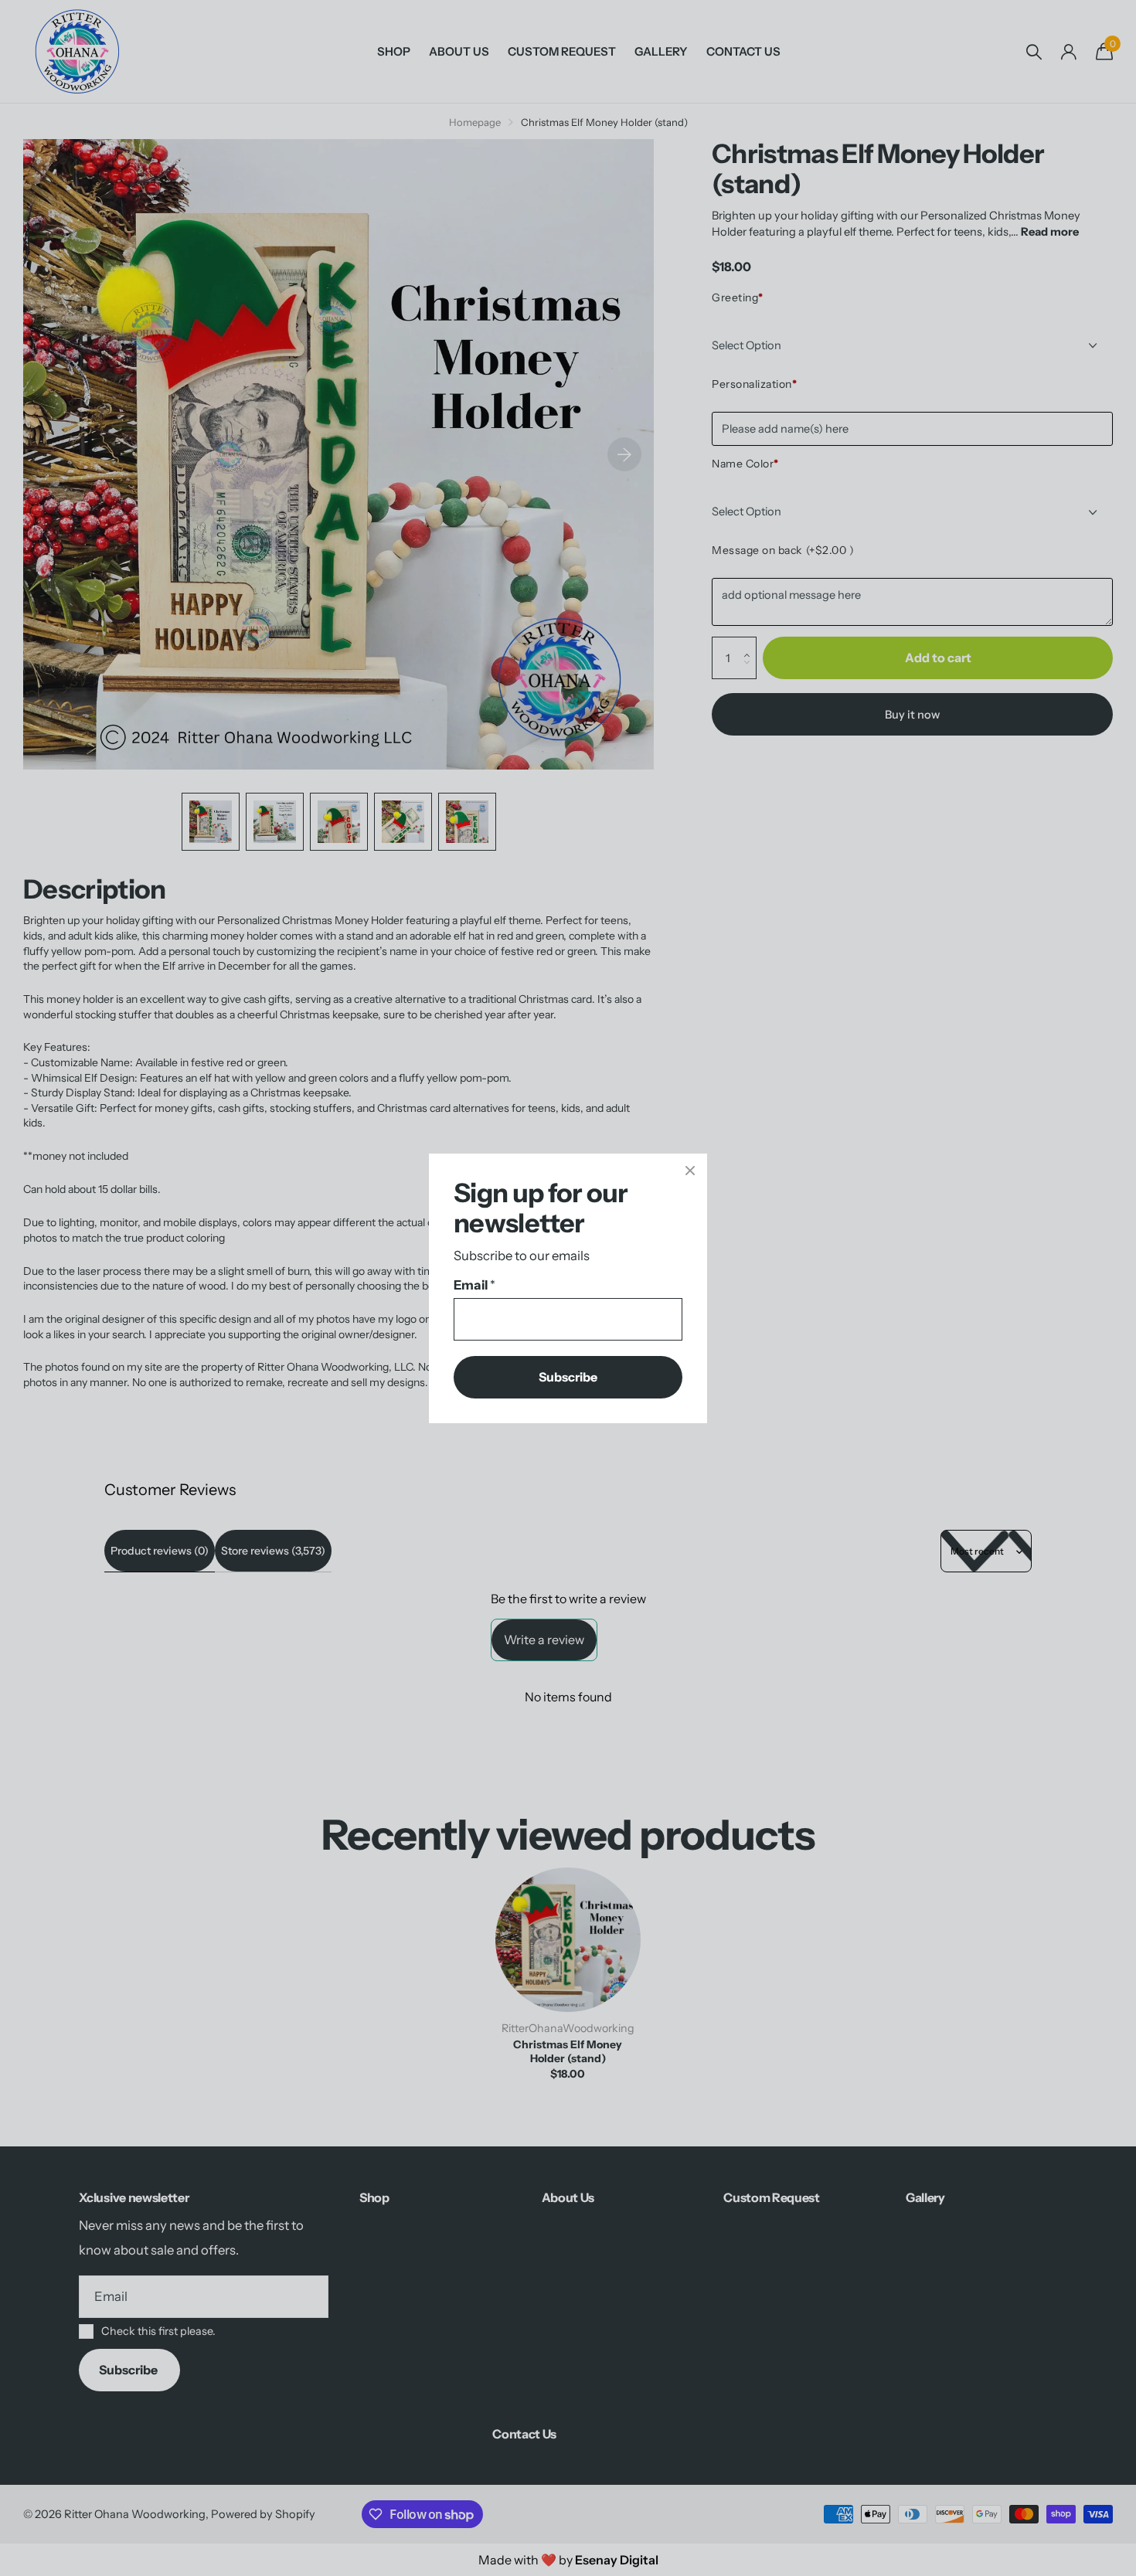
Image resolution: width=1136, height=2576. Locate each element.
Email (474, 1285)
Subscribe (568, 1376)
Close (690, 1171)
